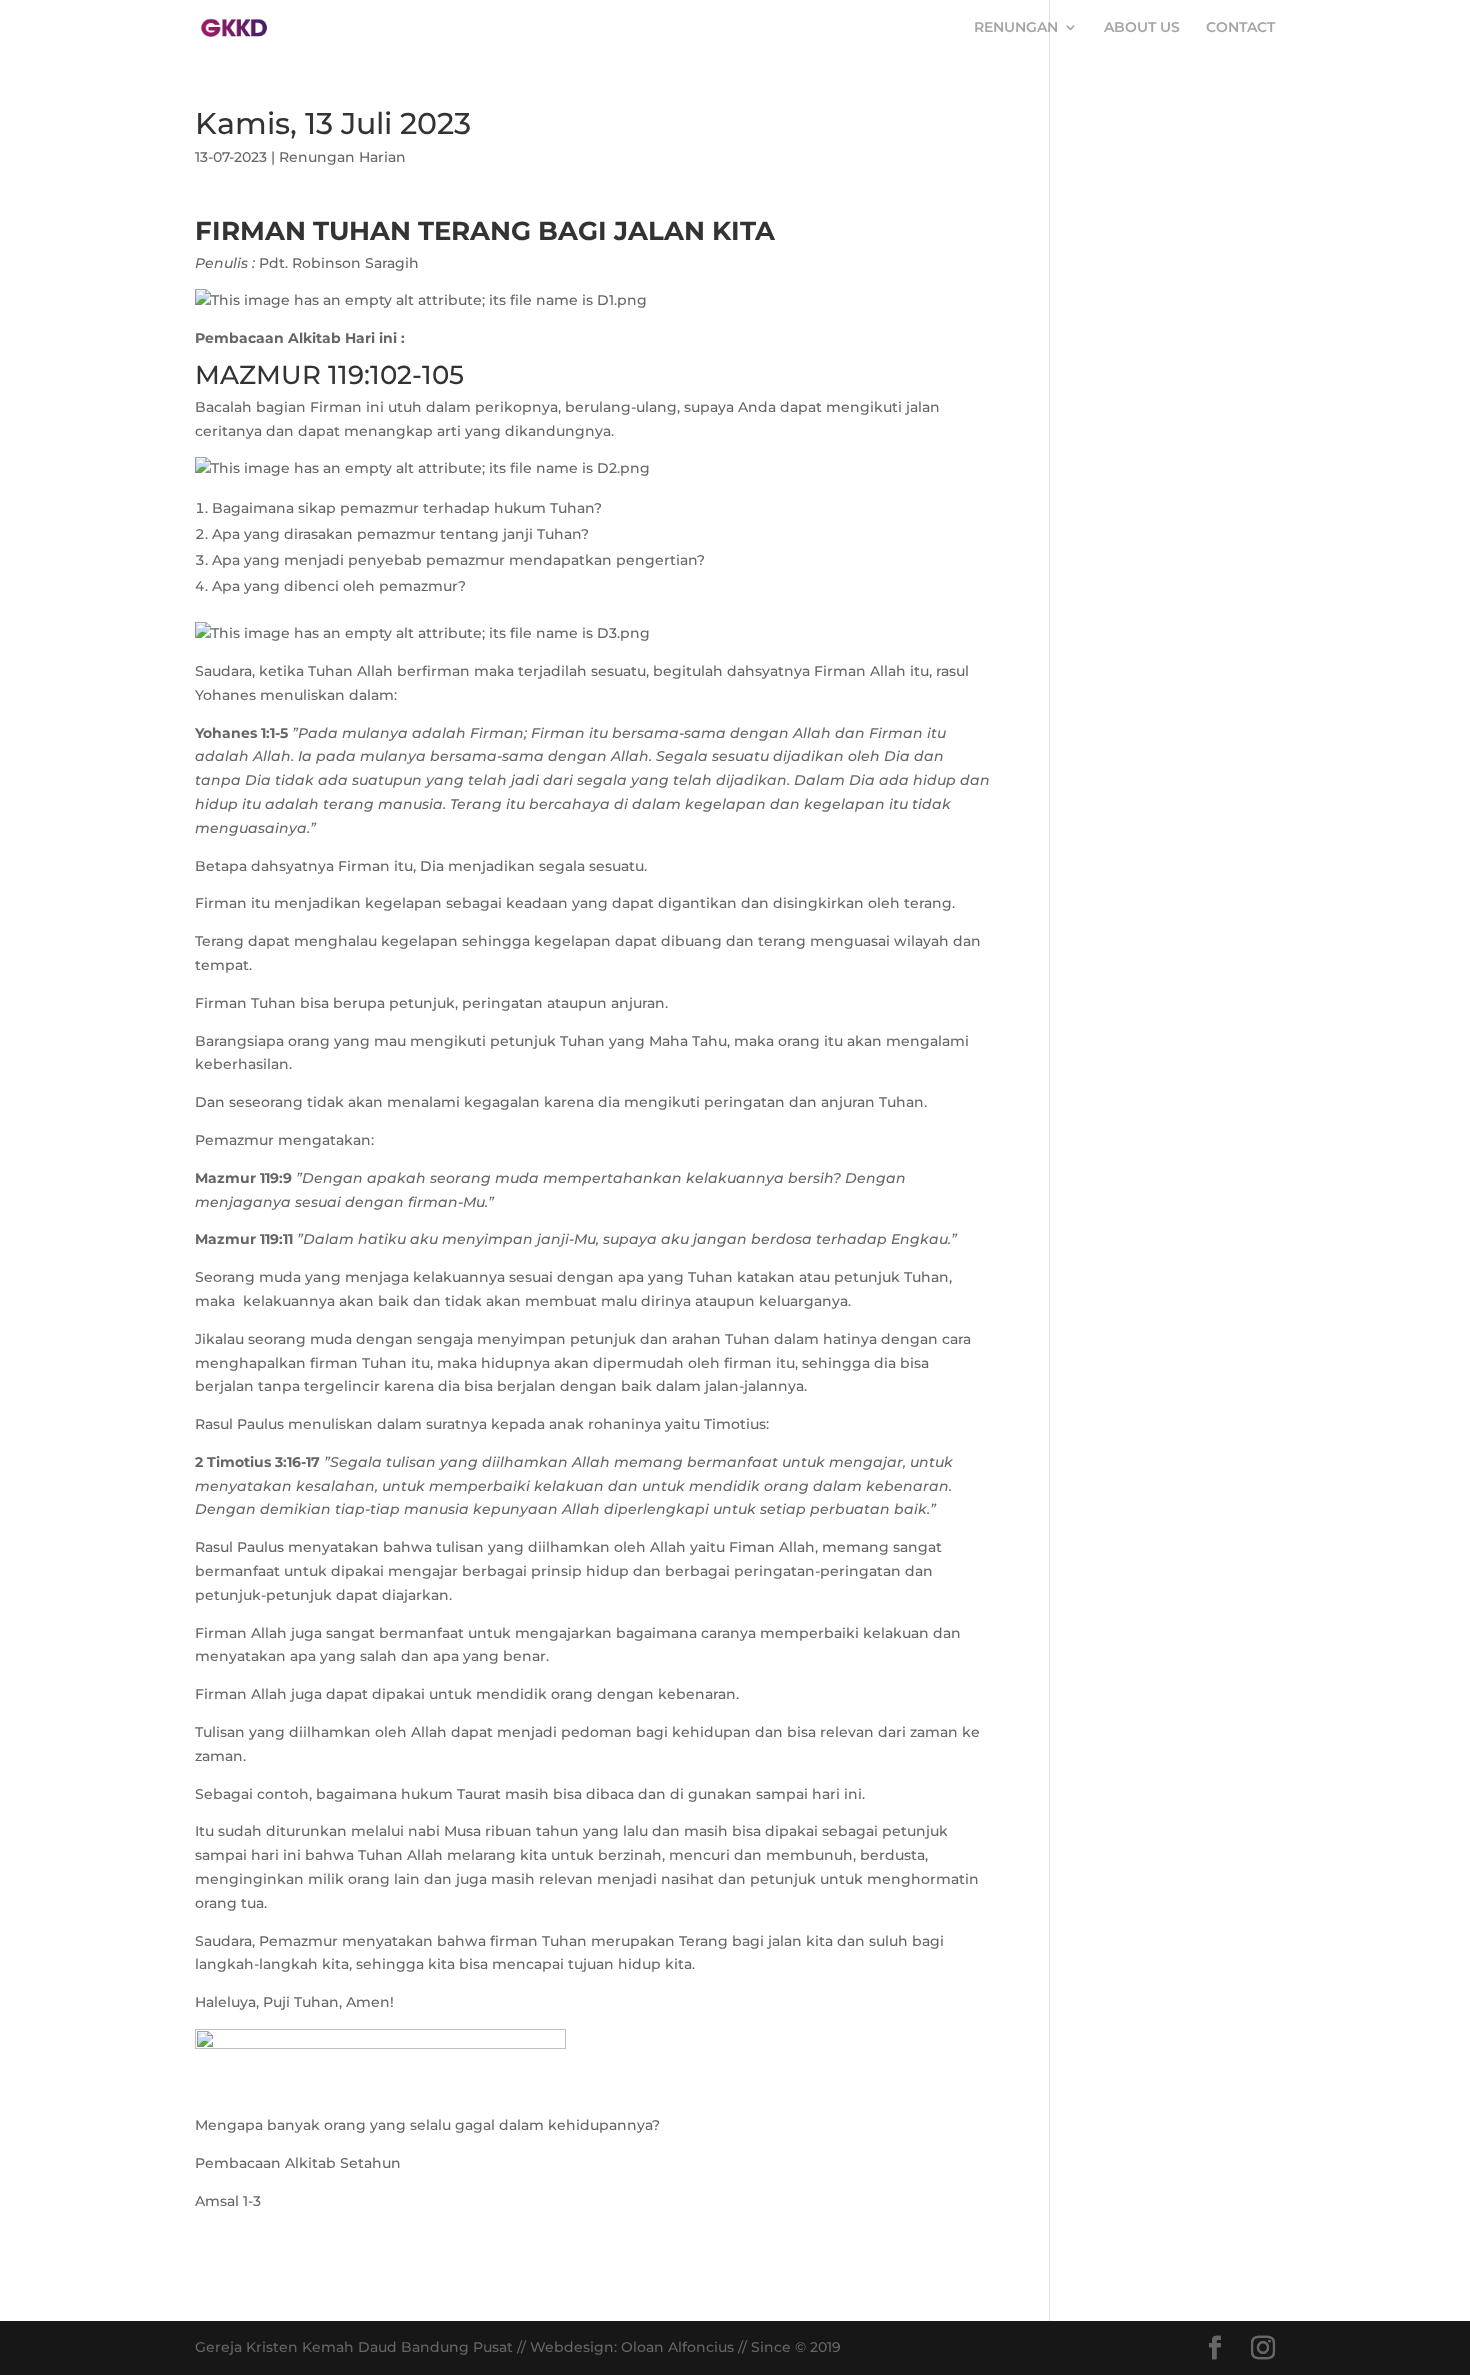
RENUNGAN (1016, 28)
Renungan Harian (342, 157)
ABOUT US (1142, 28)
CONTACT (1240, 28)
